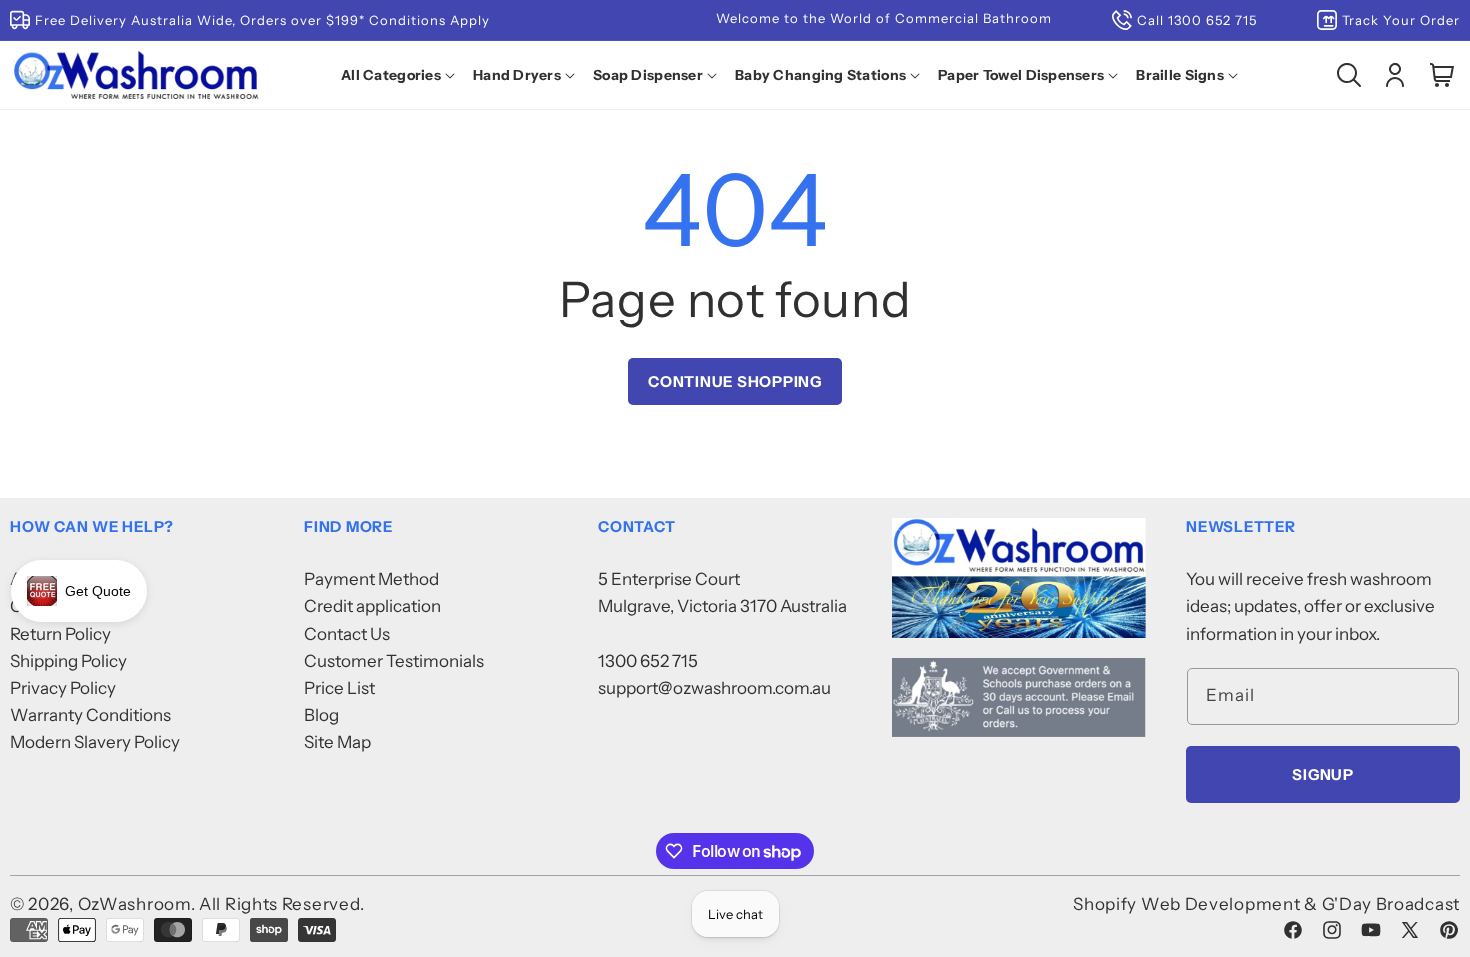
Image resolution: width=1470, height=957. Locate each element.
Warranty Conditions (90, 715)
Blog (321, 715)
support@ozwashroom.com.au (714, 688)
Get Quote (98, 591)
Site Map (337, 742)
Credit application (372, 606)
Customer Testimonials (394, 661)
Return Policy (60, 634)
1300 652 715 (648, 661)
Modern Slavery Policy (95, 742)
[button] (402, 75)
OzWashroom (134, 904)
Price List (339, 688)
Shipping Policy (68, 661)
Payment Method (371, 579)
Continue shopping (735, 381)
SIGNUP (1323, 774)
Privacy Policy (63, 688)
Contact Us (347, 634)
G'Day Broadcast (1391, 904)
